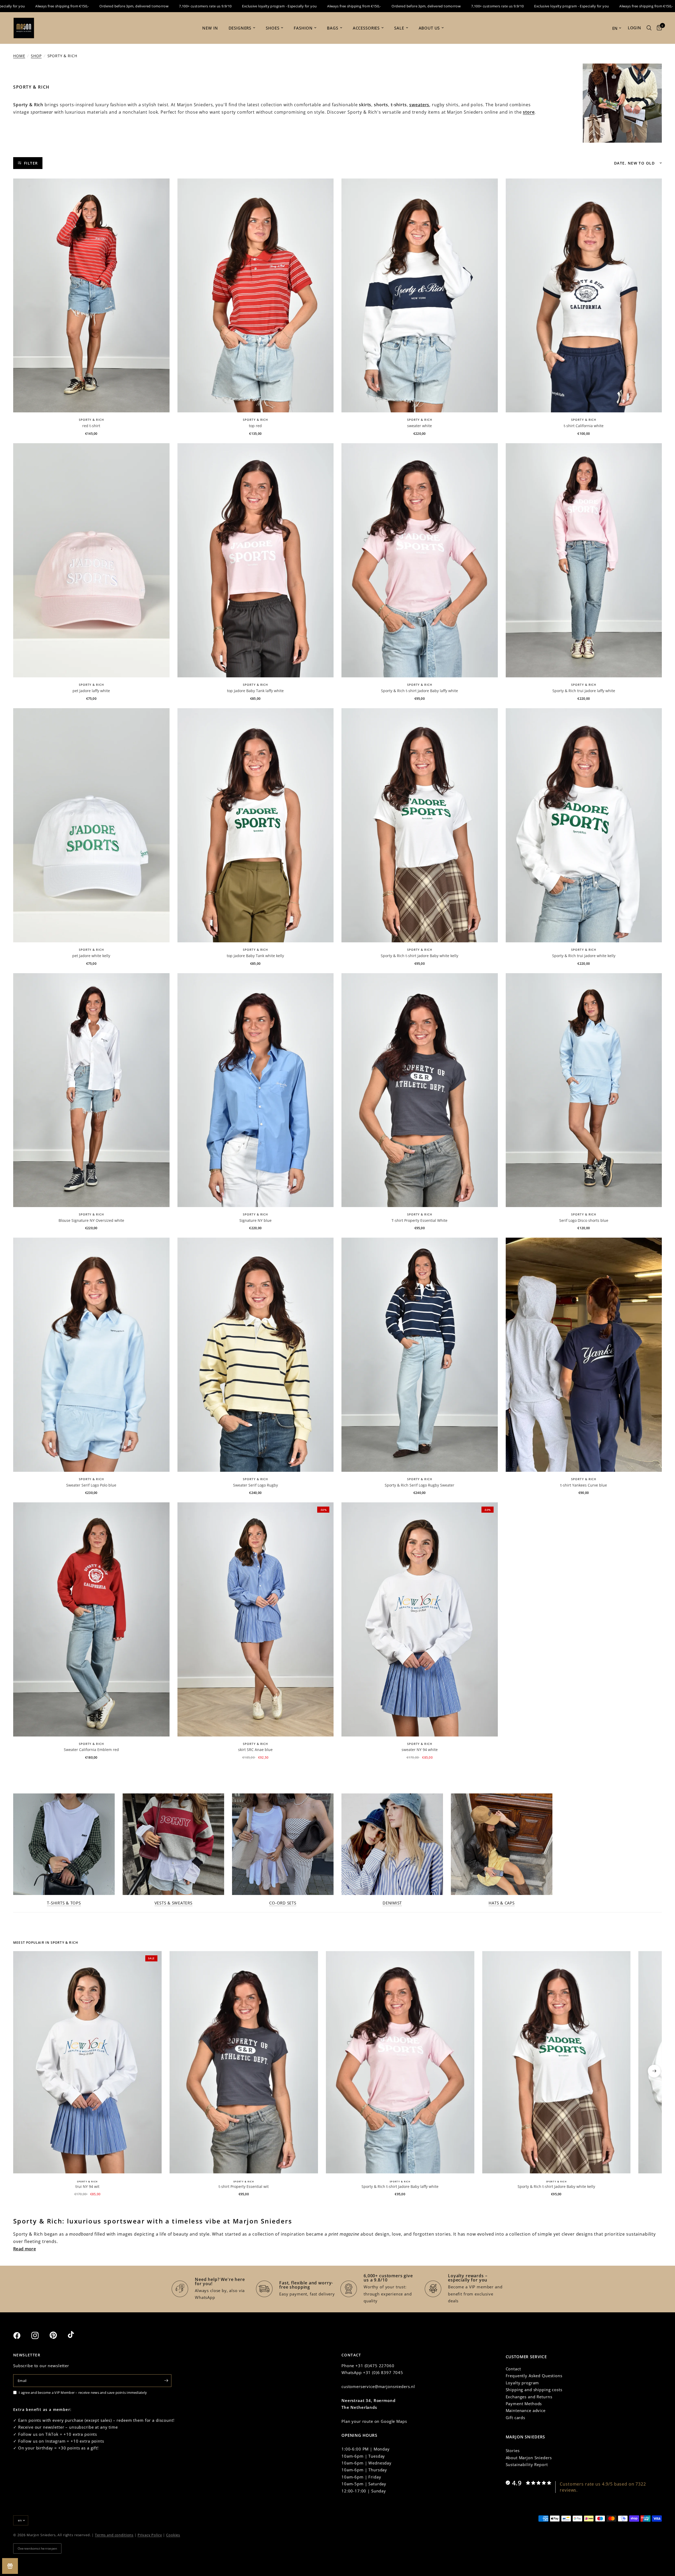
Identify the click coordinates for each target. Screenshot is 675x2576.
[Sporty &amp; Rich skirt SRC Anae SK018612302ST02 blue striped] (256, 1619)
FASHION (303, 28)
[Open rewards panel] (10, 2566)
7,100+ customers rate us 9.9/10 (71, 6)
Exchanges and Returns (529, 2397)
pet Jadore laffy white (91, 691)
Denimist (392, 1903)
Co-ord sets (283, 1903)
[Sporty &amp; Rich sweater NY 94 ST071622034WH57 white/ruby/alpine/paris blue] (420, 1619)
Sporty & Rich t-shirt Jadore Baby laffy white (420, 691)
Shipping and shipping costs (534, 2390)
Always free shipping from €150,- (219, 6)
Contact (513, 2369)
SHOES (273, 28)
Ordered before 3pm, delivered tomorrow (291, 6)
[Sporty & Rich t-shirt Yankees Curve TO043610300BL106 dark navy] (584, 1355)
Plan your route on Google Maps (374, 2421)
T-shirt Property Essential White (420, 1220)
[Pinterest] (58, 2335)
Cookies (173, 2535)
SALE (399, 28)
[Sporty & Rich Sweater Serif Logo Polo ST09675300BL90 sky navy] (91, 1355)
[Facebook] (22, 2336)
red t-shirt (91, 426)
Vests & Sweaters (173, 1903)
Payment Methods (524, 2404)
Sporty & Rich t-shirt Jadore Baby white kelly (420, 956)
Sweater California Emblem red (91, 1750)
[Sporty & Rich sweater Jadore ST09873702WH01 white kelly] (584, 825)
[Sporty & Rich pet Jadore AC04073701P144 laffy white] (91, 560)
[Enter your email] (166, 2381)
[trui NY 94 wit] (87, 2062)
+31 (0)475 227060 (375, 2366)
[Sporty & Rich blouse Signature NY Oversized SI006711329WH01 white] (91, 1090)
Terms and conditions (114, 2535)
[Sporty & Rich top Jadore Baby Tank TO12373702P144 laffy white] (256, 560)
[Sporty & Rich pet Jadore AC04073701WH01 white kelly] (91, 825)
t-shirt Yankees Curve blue (584, 1485)
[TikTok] (76, 2335)
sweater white (420, 426)
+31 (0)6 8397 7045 (383, 2372)
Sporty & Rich (91, 420)
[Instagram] (40, 2336)
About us (429, 28)
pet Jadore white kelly (91, 956)
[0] (658, 28)
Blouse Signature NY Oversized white (91, 1220)
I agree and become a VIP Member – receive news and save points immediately (83, 2392)
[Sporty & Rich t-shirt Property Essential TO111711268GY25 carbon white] (420, 1090)
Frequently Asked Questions (534, 2376)
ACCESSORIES (366, 28)
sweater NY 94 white (420, 1750)
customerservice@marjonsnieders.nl (378, 2386)
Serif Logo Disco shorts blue (584, 1220)
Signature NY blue (255, 1220)
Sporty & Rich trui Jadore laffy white (584, 691)
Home (19, 56)
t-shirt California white (584, 426)
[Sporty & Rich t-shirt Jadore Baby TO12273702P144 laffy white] (420, 560)
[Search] (649, 28)
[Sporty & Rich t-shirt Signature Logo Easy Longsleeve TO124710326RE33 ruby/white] (91, 296)
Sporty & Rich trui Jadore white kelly (584, 956)
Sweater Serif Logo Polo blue (91, 1485)
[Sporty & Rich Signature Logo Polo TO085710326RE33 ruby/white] (256, 296)
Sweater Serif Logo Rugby (255, 1485)
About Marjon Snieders (529, 2458)
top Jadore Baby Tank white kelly (255, 956)
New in (210, 28)
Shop (36, 56)
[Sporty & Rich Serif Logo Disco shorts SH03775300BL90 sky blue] (584, 1090)
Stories (513, 2450)
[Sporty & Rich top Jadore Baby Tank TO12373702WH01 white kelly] (256, 825)
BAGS (332, 28)
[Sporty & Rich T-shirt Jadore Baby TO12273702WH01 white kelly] (420, 825)
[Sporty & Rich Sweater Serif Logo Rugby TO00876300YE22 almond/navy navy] (256, 1355)
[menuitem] (210, 28)
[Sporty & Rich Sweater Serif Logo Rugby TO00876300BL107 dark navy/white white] (420, 1355)
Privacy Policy (150, 2535)
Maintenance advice (526, 2410)
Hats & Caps (502, 1903)
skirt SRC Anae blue (255, 1750)
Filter (31, 163)
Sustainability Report (527, 2464)
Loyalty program (522, 2383)
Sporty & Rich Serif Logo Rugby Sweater (420, 1485)
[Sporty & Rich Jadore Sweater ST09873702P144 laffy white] (584, 560)
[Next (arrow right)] (654, 2071)
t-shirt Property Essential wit (244, 2186)
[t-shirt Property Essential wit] (244, 2062)
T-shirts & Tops (64, 1903)
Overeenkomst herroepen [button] (37, 2548)
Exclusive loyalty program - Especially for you (145, 6)
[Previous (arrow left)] (21, 2071)
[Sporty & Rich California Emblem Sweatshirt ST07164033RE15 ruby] (91, 1619)
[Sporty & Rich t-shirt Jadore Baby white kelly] (556, 2062)
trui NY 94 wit (87, 2186)
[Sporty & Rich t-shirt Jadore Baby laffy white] (400, 2062)
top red (255, 426)
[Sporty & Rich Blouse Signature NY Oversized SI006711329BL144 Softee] (256, 1090)
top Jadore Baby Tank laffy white (255, 691)
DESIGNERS (240, 28)
